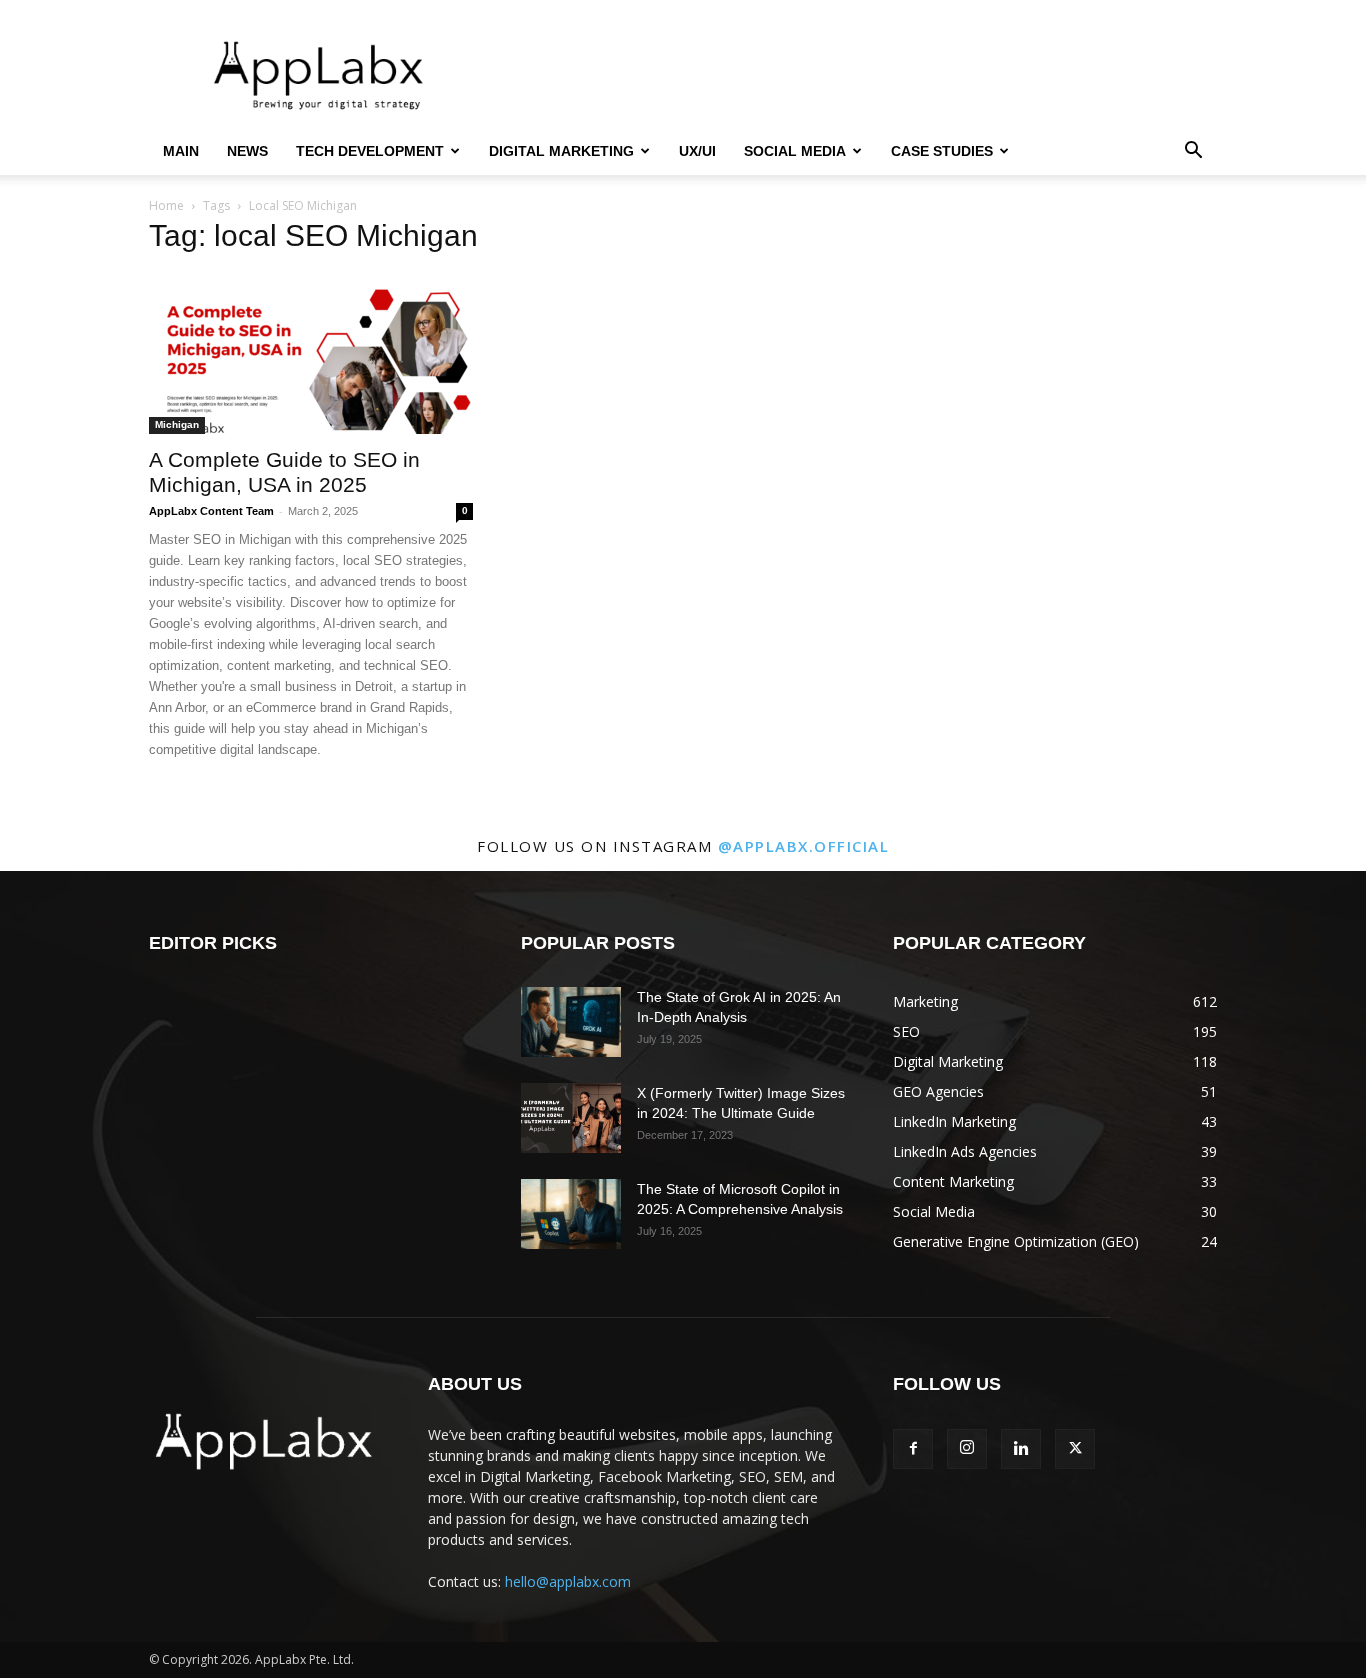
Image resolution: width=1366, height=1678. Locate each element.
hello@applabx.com (568, 1581)
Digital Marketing (561, 151)
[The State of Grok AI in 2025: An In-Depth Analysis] (571, 1022)
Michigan (177, 424)
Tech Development (370, 151)
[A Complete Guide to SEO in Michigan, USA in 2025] (311, 354)
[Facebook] (913, 1449)
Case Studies (942, 151)
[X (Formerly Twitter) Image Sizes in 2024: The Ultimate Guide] (571, 1118)
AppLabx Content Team (211, 511)
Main (181, 151)
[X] (1075, 1449)
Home (166, 205)
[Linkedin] (1021, 1449)
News (247, 151)
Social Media (795, 151)
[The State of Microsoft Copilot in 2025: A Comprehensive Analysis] (571, 1214)
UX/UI (697, 151)
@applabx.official (804, 846)
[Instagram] (967, 1449)
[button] (1193, 152)
